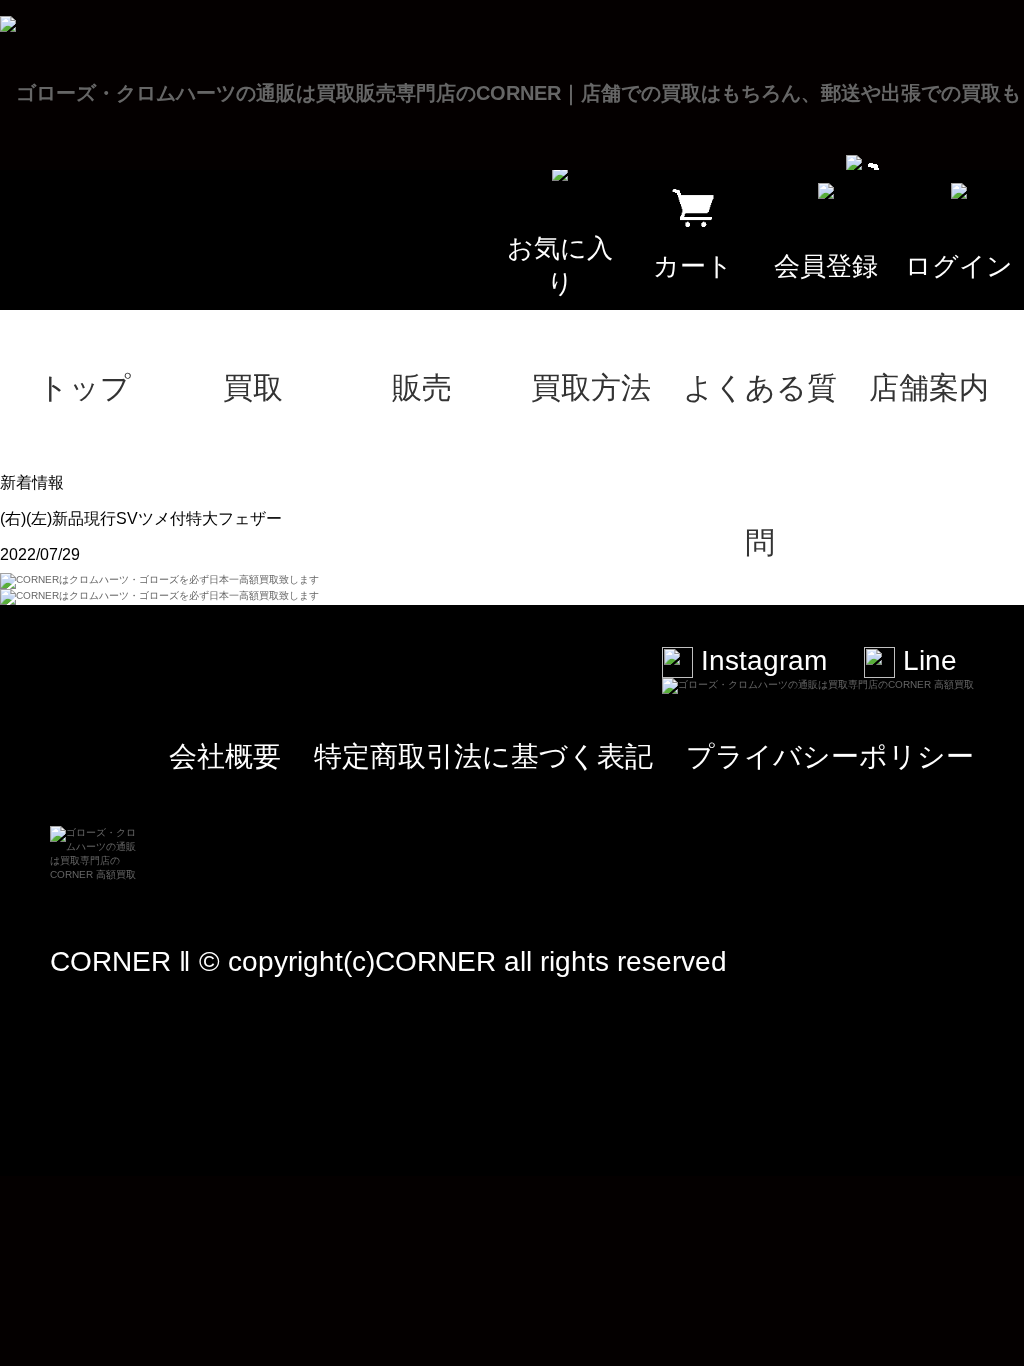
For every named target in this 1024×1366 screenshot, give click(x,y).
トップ (84, 387)
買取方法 (591, 387)
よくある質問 (760, 418)
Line (926, 660)
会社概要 (225, 756)
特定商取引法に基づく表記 (483, 756)
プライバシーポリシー (830, 756)
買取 (253, 387)
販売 (422, 387)
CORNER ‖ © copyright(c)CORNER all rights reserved (388, 961)
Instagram (760, 660)
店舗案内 (929, 387)
